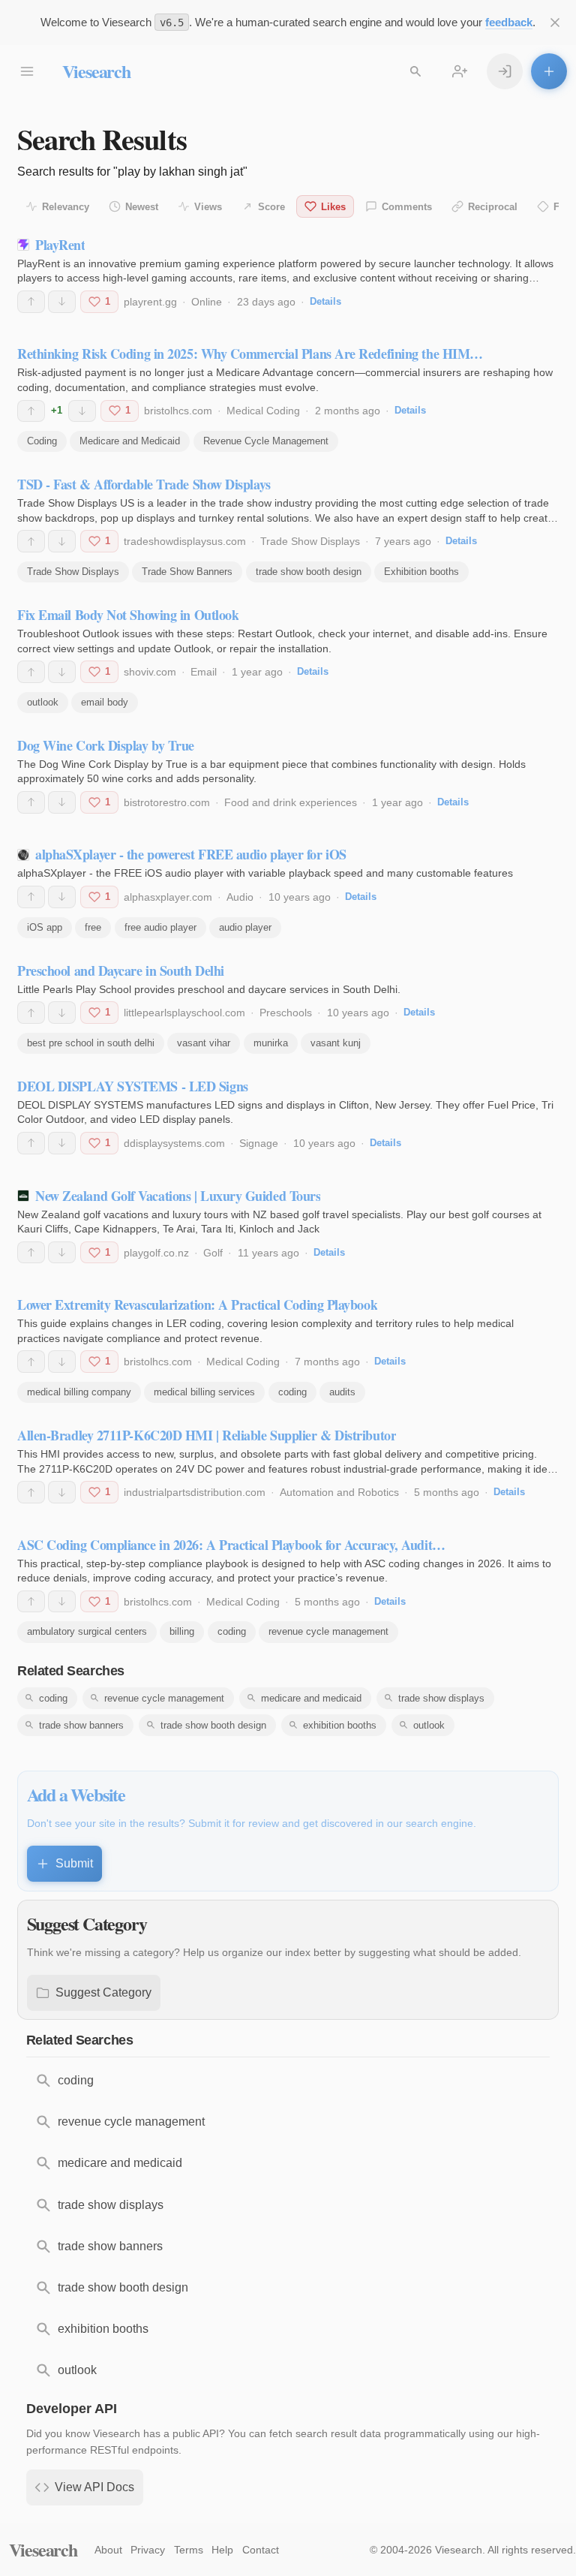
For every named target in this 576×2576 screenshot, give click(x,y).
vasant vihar (204, 1043)
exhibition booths (340, 1725)
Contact (261, 2550)
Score (271, 207)
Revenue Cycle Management (266, 441)
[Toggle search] (415, 71)
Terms (189, 2550)
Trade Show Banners (187, 572)
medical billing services (204, 1392)
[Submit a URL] (549, 71)
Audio (240, 897)
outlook (43, 702)
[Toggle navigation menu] (27, 71)
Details (325, 301)
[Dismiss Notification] (555, 23)
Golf (213, 1253)
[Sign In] (505, 71)
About (108, 2550)
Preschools (286, 1013)
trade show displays (441, 1698)
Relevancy (66, 207)
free (93, 927)
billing (182, 1631)
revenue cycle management (328, 1631)
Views (208, 207)
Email (204, 672)
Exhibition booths (421, 572)
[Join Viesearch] (460, 71)
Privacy (148, 2550)
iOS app (45, 927)
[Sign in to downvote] (62, 302)
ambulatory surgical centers (87, 1631)
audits (342, 1392)
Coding (42, 441)
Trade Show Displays (310, 541)
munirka (271, 1043)
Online (207, 302)
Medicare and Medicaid (130, 441)
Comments (407, 207)
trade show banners (81, 1725)
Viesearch (96, 71)
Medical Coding (263, 411)
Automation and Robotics (339, 1492)
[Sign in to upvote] (31, 302)
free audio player (160, 927)
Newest (142, 207)
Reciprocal (493, 207)
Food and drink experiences (291, 802)
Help (222, 2550)
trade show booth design (309, 572)
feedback (509, 22)
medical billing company (79, 1392)
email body (105, 702)
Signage (259, 1143)
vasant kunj (336, 1043)
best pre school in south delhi (91, 1043)
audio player (245, 927)
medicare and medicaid (311, 1698)
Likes (333, 207)
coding (292, 1392)
